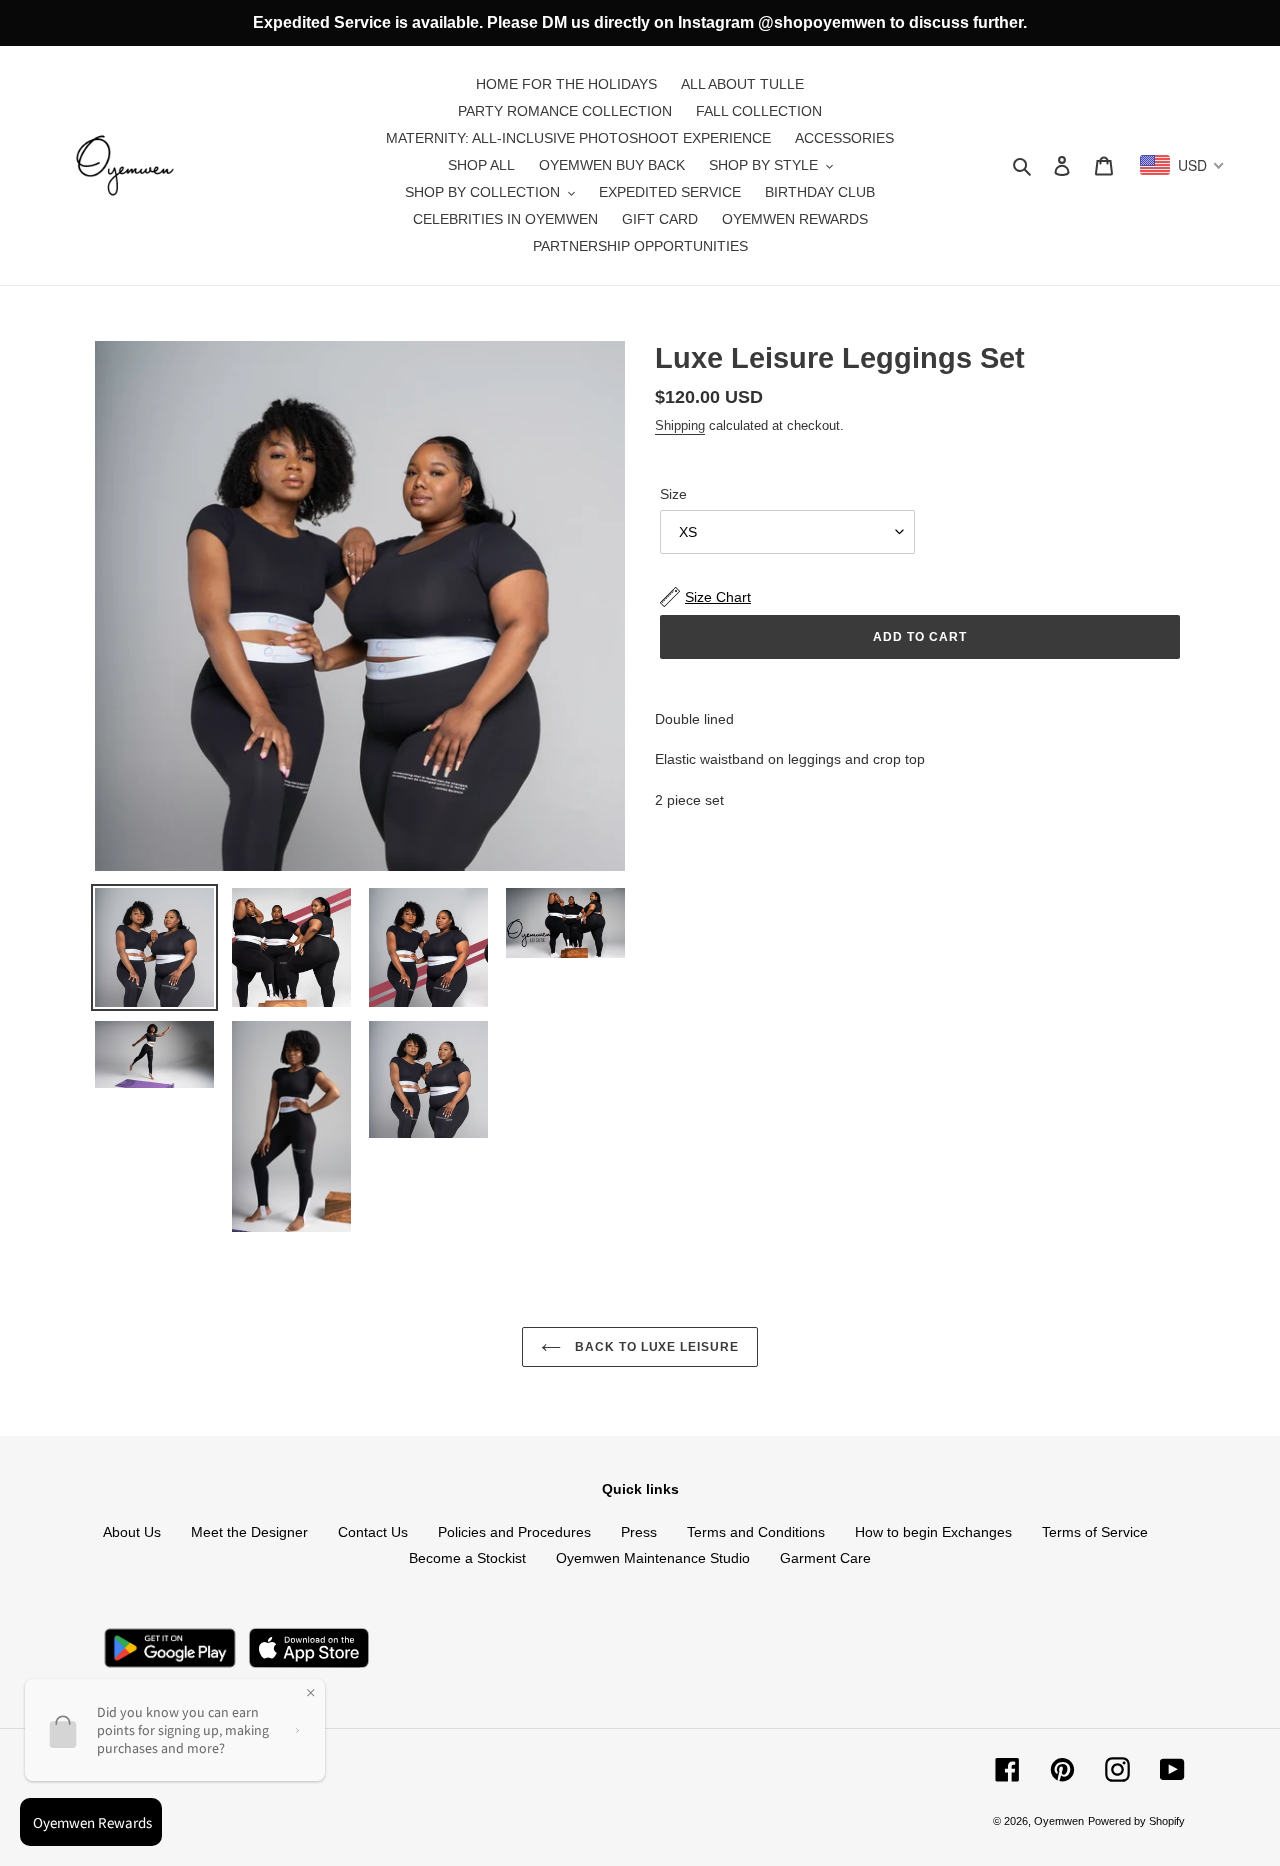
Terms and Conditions (756, 1532)
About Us (132, 1532)
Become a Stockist (467, 1558)
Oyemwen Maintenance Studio (653, 1558)
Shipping (680, 425)
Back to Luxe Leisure (655, 1347)
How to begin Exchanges (933, 1532)
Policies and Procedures (514, 1532)
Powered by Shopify (1136, 1821)
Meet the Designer (249, 1532)
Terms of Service (1095, 1532)
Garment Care (825, 1558)
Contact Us (373, 1532)
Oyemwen (1059, 1821)
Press (639, 1532)
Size (673, 494)
